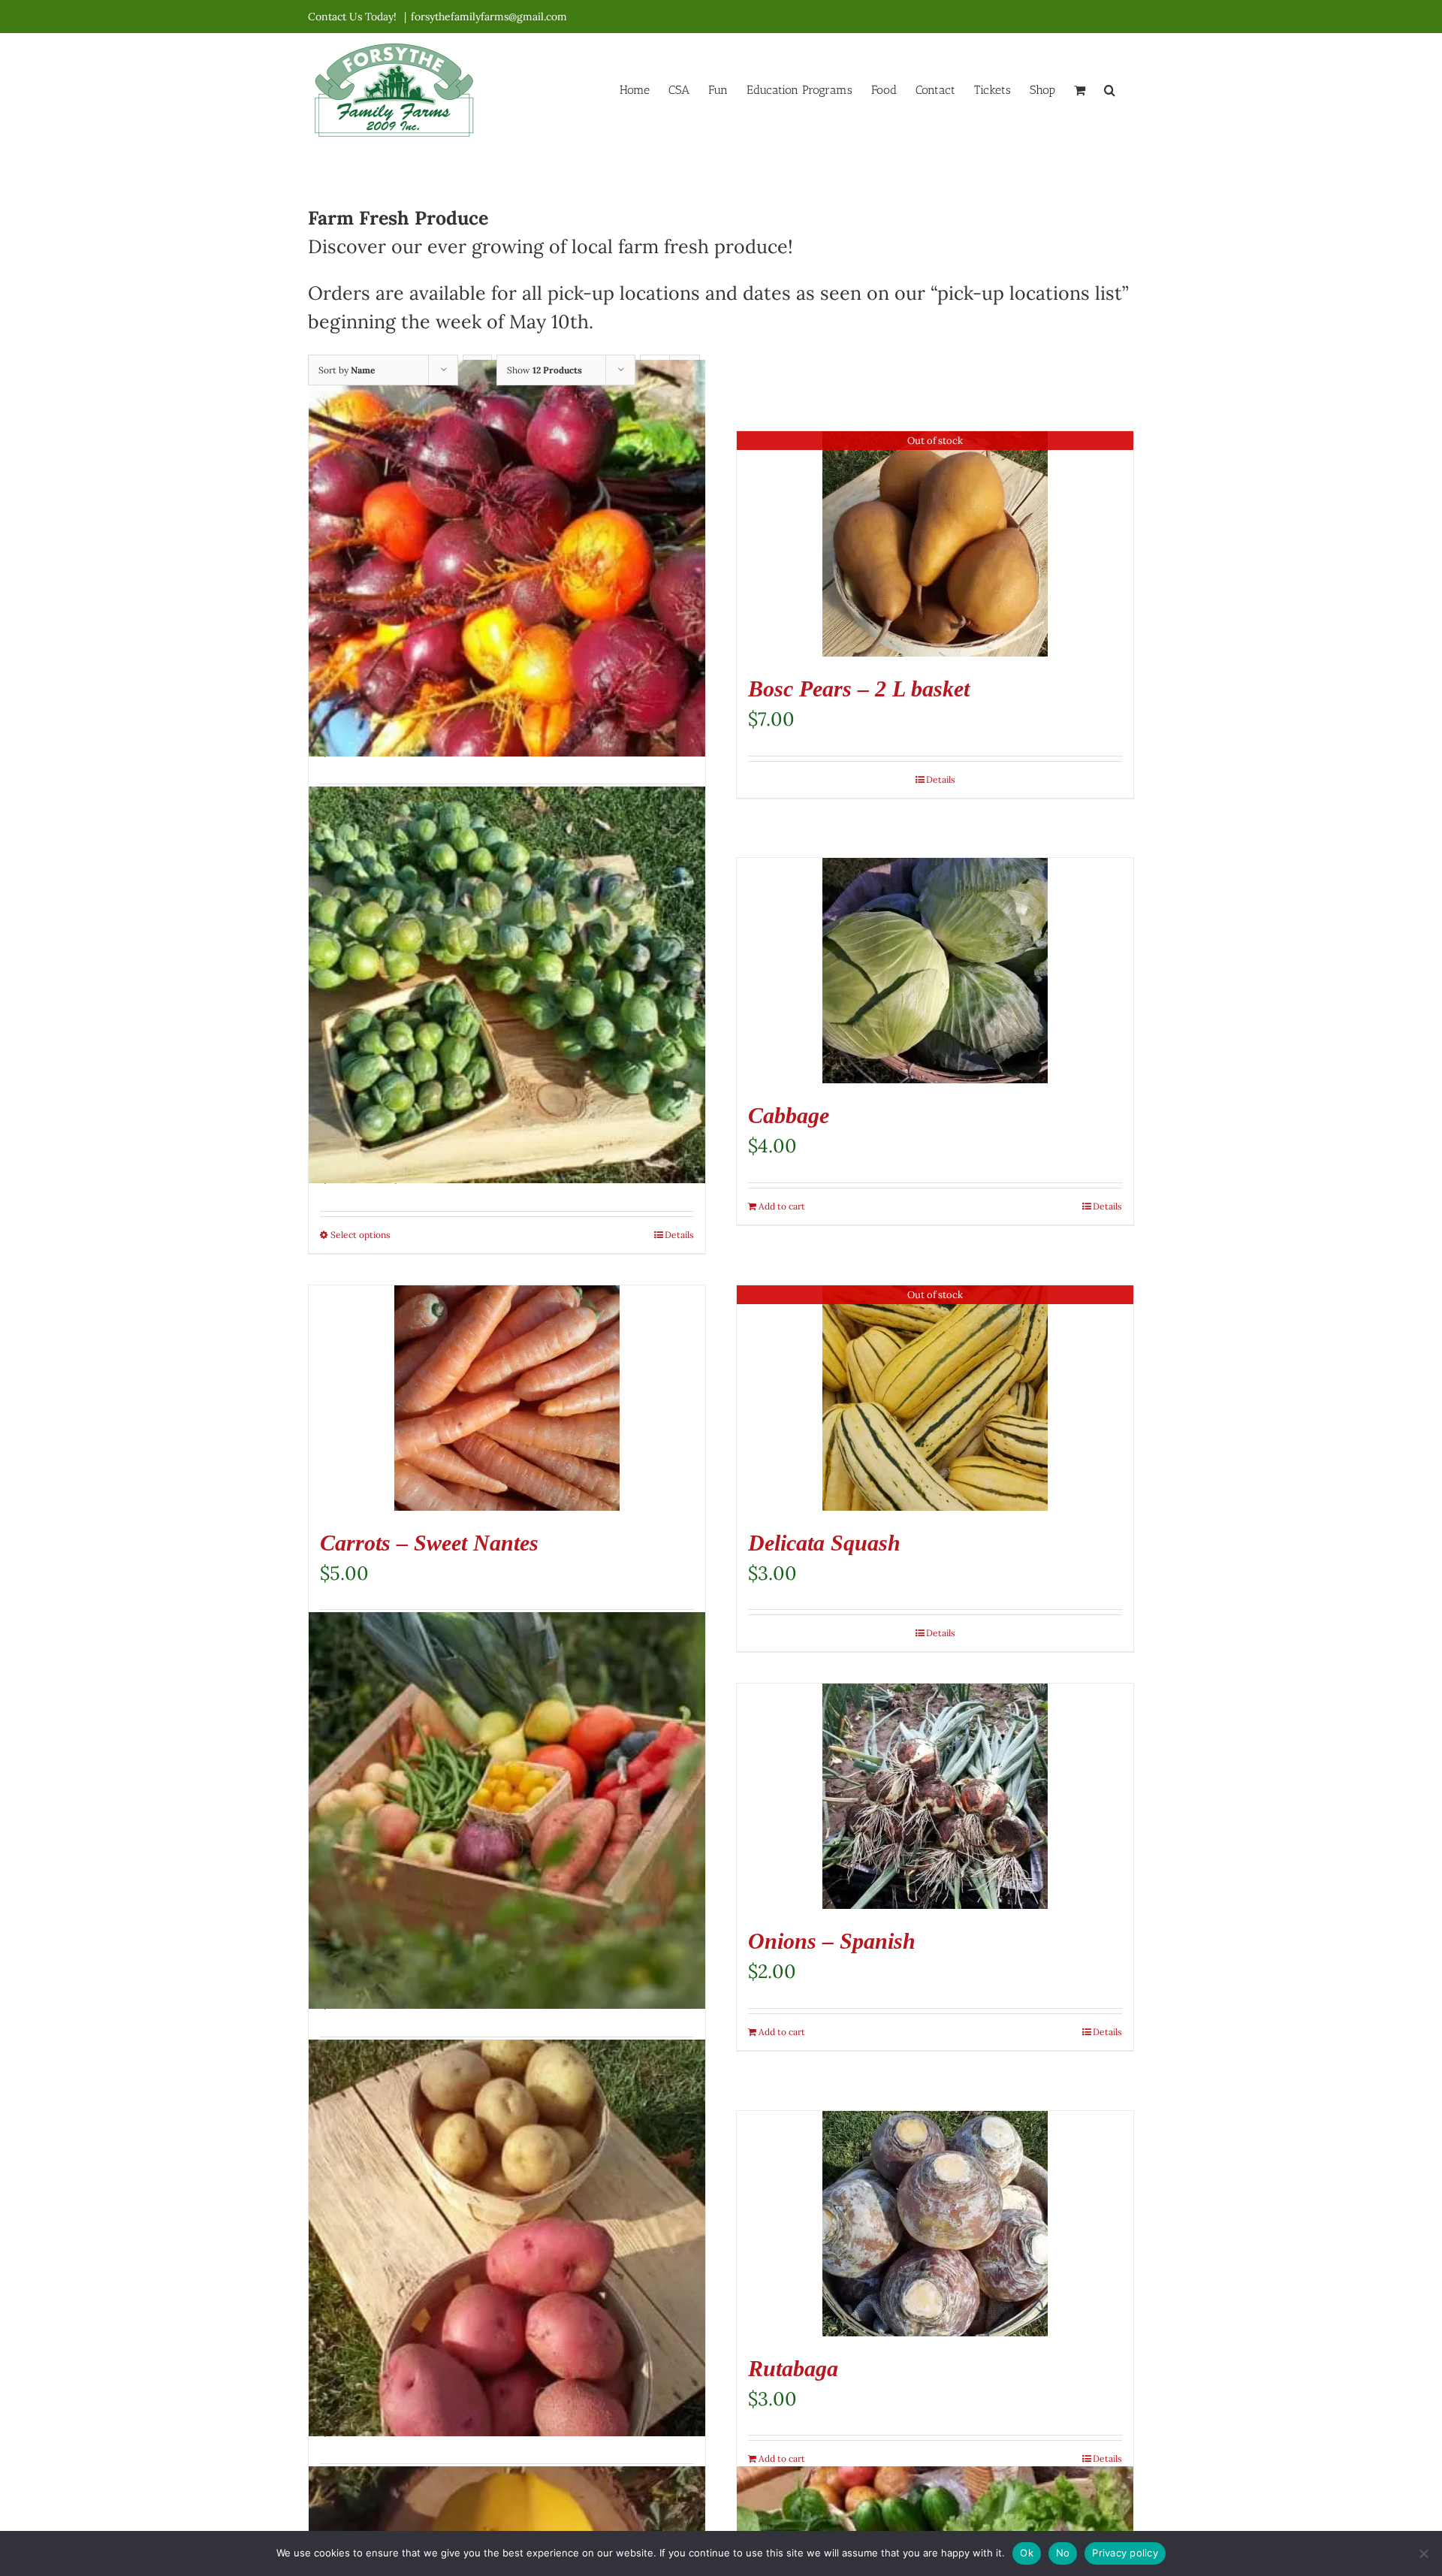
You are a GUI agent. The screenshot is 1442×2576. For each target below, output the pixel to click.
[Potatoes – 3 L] (507, 2238)
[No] (1423, 2553)
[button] (1110, 89)
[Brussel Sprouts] (507, 985)
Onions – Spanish (832, 1941)
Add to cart (782, 1206)
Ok (1027, 2553)
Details (941, 779)
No (1063, 2553)
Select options (360, 1235)
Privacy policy (1125, 2553)
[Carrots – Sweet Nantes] (507, 1398)
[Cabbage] (935, 971)
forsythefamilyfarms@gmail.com (489, 17)
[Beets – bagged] (507, 558)
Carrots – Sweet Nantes (429, 1543)
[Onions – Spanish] (935, 1796)
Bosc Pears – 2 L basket (859, 689)
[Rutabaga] (935, 2224)
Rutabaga (793, 2368)
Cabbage (789, 1115)
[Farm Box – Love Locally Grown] (507, 1810)
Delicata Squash (824, 1543)
